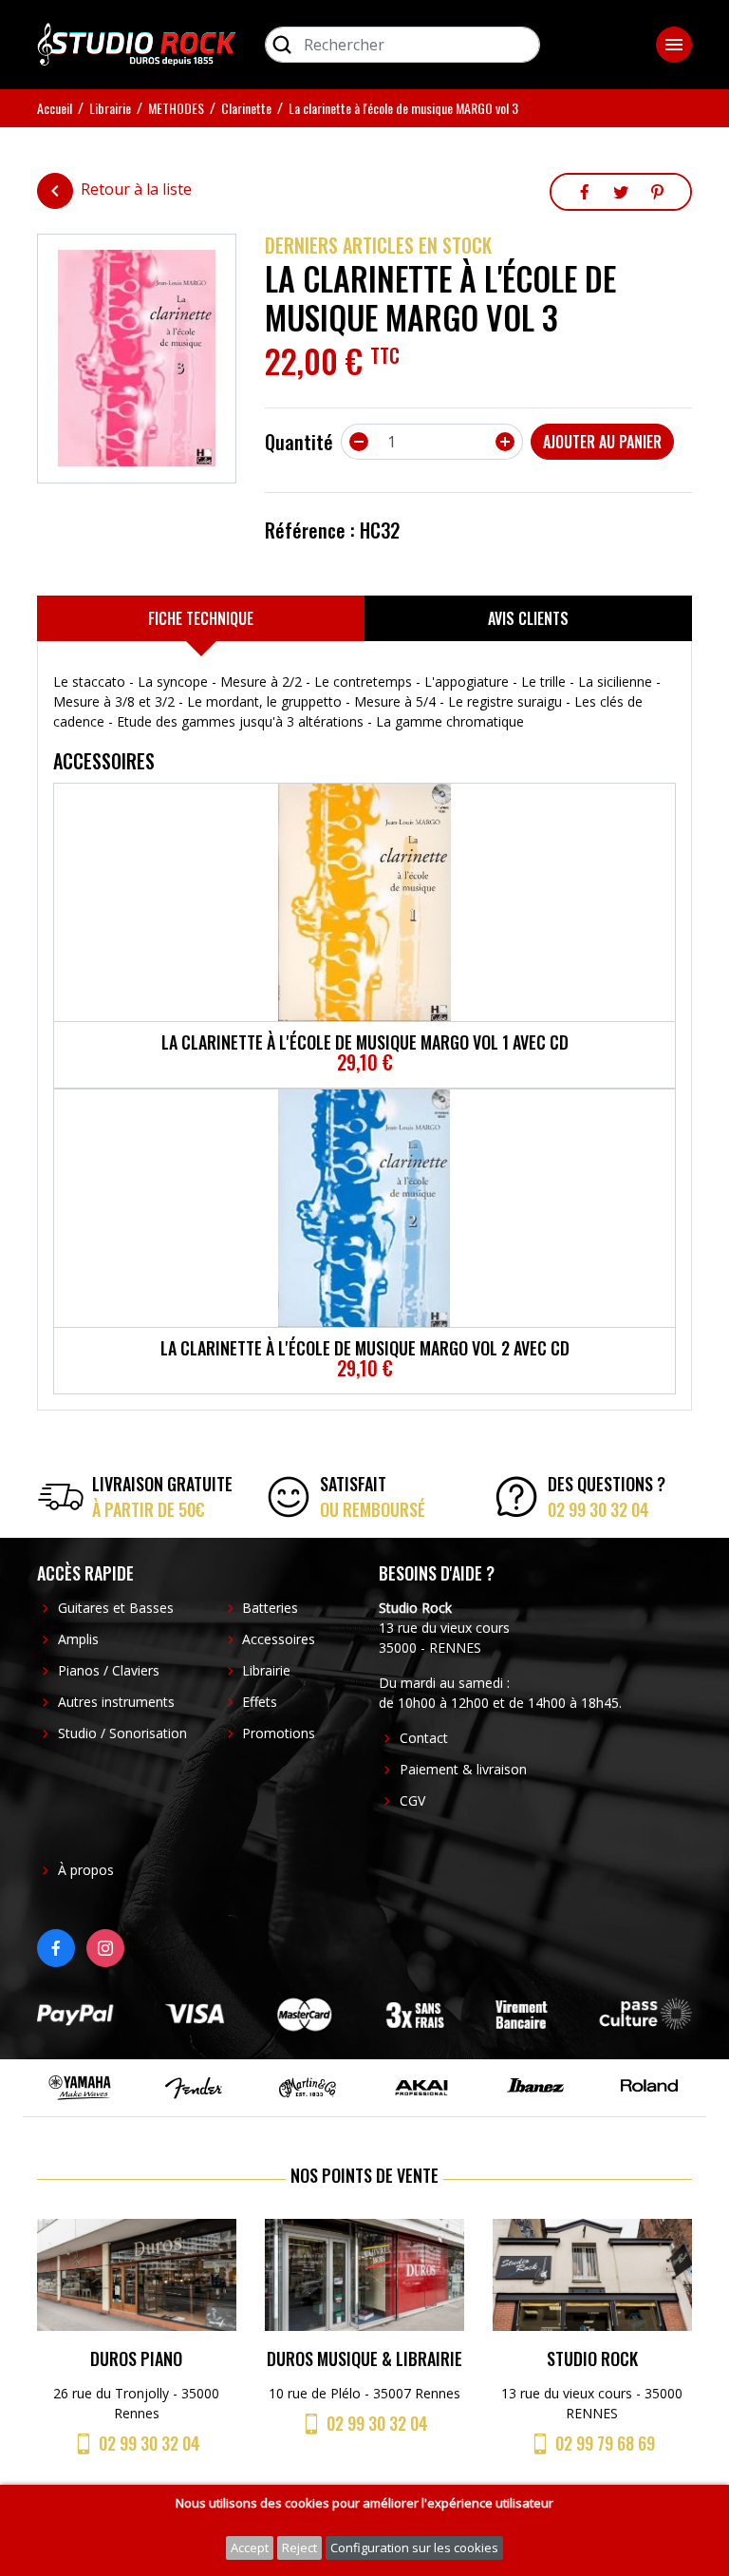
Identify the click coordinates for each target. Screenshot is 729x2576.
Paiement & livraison (463, 1769)
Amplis (78, 1639)
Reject (299, 2548)
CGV (412, 1800)
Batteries (270, 1608)
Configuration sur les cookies (414, 2548)
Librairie (266, 1670)
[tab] (201, 618)
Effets (260, 1702)
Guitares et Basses (116, 1608)
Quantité (299, 442)
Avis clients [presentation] (528, 618)
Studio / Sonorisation (122, 1733)
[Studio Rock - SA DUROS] (137, 43)
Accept (250, 2548)
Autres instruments (116, 1702)
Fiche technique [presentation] (201, 618)
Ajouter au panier (602, 442)
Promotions (279, 1733)
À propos (86, 1870)
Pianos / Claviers (109, 1670)
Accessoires (279, 1639)
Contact (424, 1738)
